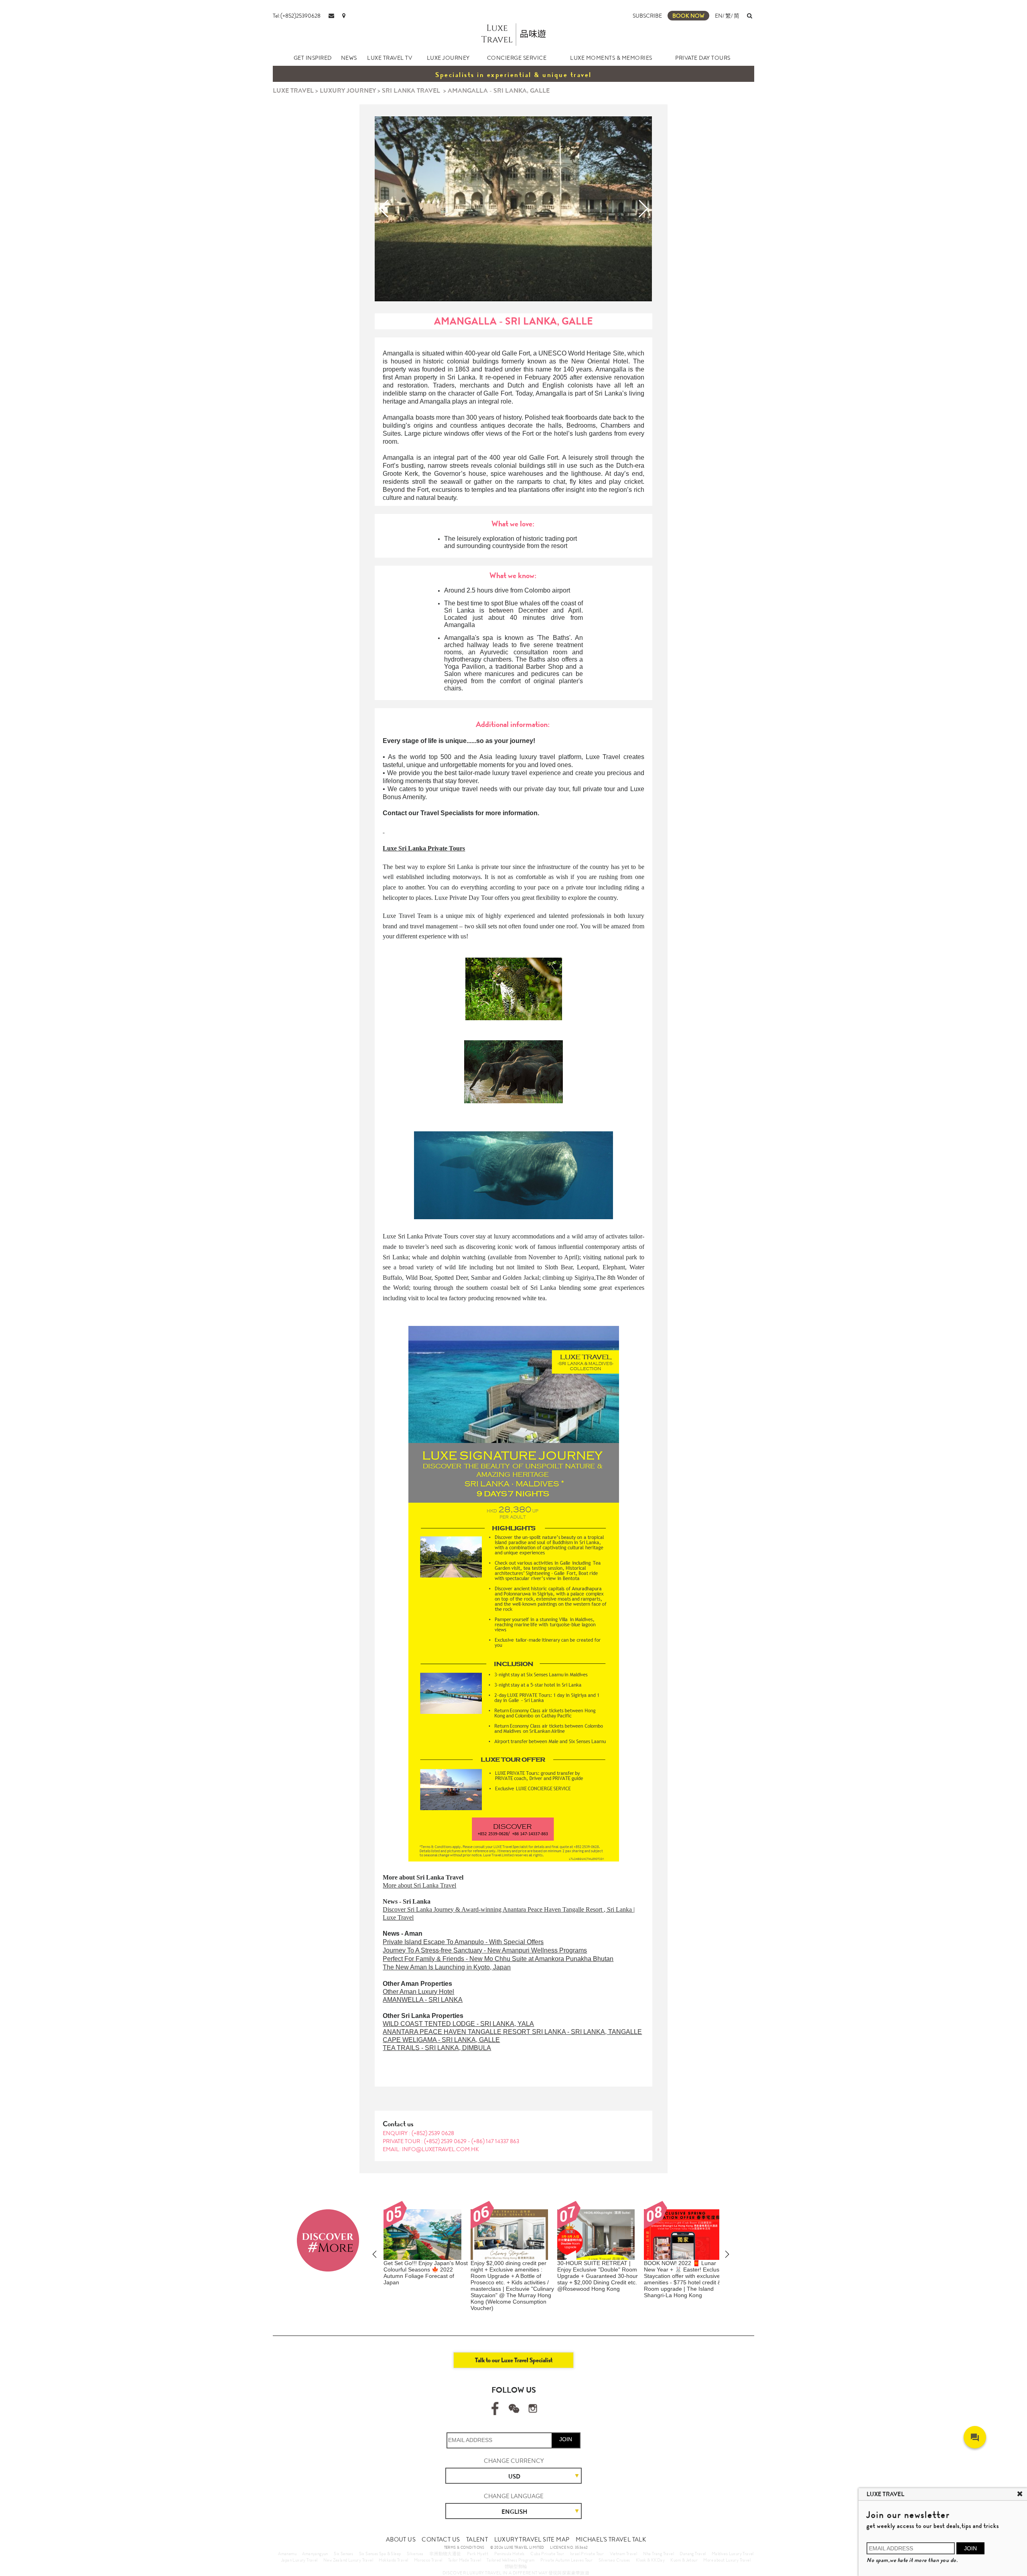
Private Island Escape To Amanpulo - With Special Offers (463, 1942)
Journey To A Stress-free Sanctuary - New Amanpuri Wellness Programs (485, 1950)
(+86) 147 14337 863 (495, 2141)
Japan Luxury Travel (299, 2560)
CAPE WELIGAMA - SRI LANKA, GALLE (441, 2040)
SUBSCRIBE (647, 16)
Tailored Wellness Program (510, 2560)
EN (719, 16)
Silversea (415, 2554)
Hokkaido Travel (393, 2560)
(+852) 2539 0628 (433, 2133)
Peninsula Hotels (509, 2554)
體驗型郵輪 (516, 2566)
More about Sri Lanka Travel (419, 1885)
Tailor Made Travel (465, 2560)
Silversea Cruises (614, 2560)
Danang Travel (693, 2554)
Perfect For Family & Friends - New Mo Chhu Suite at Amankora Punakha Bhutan (498, 1959)
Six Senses (343, 2554)
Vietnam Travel (624, 2554)
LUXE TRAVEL (293, 90)
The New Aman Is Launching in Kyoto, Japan (447, 1967)
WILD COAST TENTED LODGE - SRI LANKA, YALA (458, 2024)
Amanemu (287, 2554)
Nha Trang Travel (659, 2554)
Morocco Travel (428, 2560)
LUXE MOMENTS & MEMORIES (611, 58)
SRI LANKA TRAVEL (411, 90)
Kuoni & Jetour (684, 2560)
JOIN (566, 2439)
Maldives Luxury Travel (733, 2554)
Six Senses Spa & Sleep (380, 2554)
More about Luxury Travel (727, 2560)
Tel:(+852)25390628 (297, 16)
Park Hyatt (478, 2554)
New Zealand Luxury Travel (348, 2560)
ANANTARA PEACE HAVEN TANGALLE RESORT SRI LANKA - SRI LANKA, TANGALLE (512, 2032)
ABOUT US (401, 2539)
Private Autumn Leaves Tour (566, 2560)
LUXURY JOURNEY (348, 90)
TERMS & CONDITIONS (464, 2548)
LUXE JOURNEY (448, 58)
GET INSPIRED (313, 58)
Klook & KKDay (650, 2560)
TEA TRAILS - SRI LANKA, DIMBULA (437, 2048)
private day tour (546, 789)
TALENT (477, 2539)
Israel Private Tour (587, 2554)
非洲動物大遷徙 (445, 2554)
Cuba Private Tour (547, 2554)
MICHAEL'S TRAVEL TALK (611, 2539)
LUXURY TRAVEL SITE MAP (532, 2539)
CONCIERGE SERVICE (517, 58)
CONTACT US (441, 2539)
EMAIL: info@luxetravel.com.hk (431, 2149)
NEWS (349, 58)
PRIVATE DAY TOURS (703, 58)
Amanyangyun (315, 2554)
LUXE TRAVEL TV (390, 58)
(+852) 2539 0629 (446, 2141)
